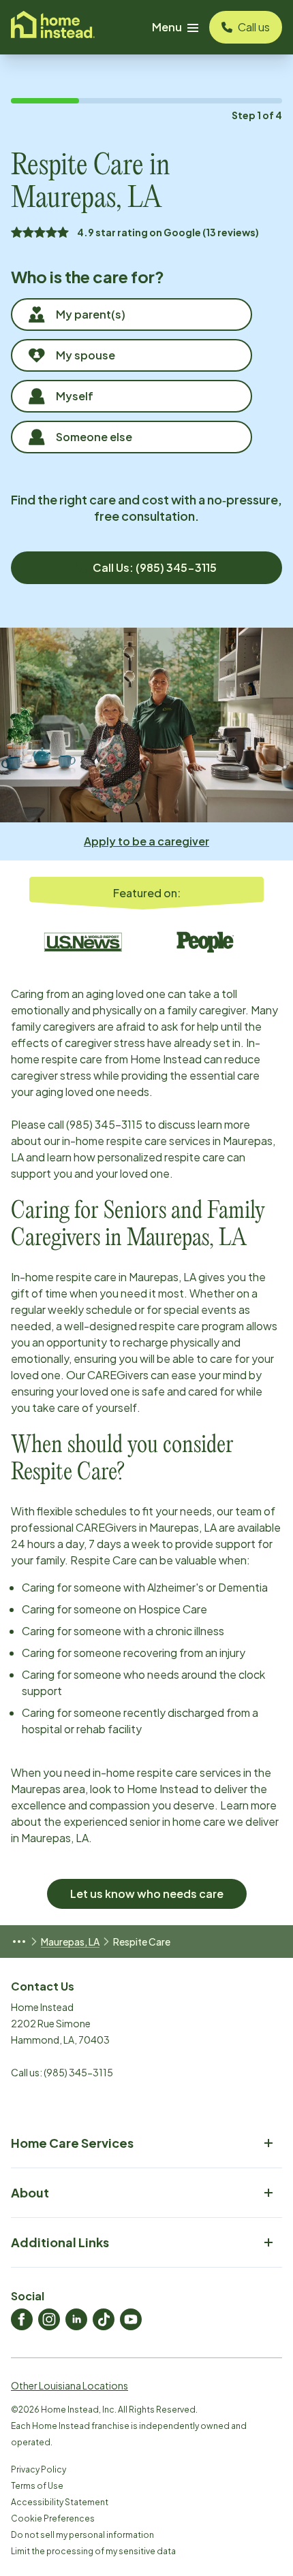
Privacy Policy (38, 2469)
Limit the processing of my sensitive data (93, 2551)
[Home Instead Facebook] (22, 2319)
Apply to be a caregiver (146, 841)
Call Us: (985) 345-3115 (155, 567)
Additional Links (60, 2242)
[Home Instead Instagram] (49, 2319)
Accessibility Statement (60, 2502)
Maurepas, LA (70, 1942)
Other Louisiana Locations (70, 2385)
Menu (167, 27)
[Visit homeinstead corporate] (53, 27)
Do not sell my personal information (82, 2535)
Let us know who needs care (147, 1894)
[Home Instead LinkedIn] (76, 2319)
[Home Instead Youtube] (131, 2319)
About (30, 2192)
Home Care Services (72, 2143)
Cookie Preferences (53, 2518)
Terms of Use (37, 2486)
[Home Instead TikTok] (104, 2319)
